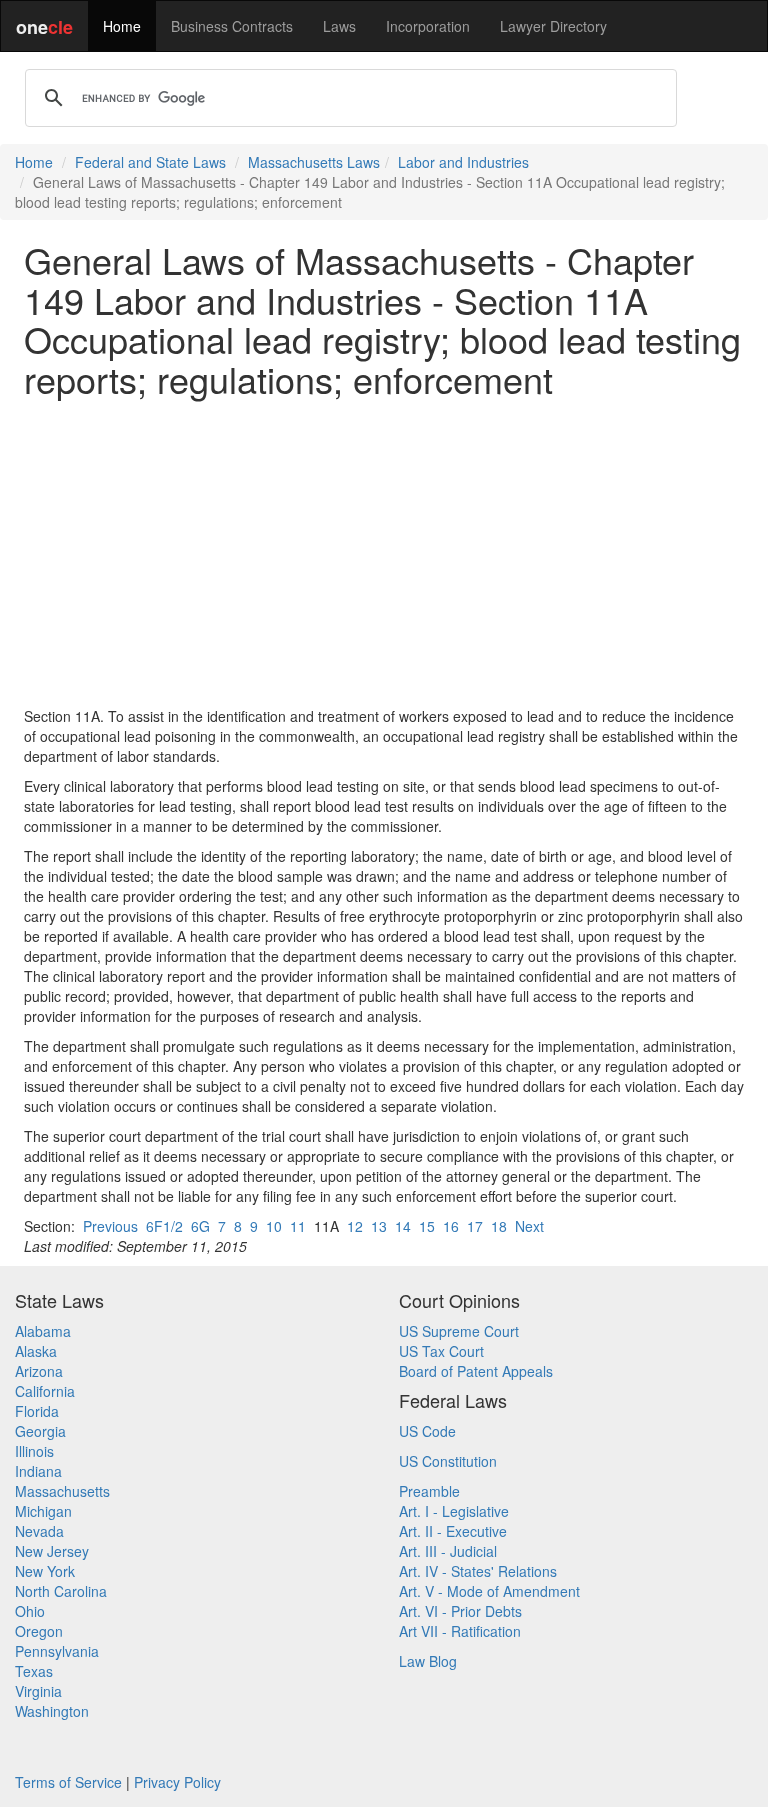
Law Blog (428, 1661)
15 (427, 1226)
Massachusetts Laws (314, 162)
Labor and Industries (463, 162)
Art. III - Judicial (448, 1551)
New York (45, 1571)
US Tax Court (441, 1351)
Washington (52, 1711)
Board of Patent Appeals (476, 1371)
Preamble (429, 1491)
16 (451, 1226)
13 (379, 1226)
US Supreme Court (459, 1331)
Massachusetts (62, 1491)
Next (529, 1226)
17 (475, 1226)
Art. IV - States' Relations (478, 1571)
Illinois (34, 1451)
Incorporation (428, 26)
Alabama (43, 1331)
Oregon (39, 1631)
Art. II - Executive (453, 1531)
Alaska (36, 1351)
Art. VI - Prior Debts (460, 1611)
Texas (34, 1671)
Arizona (39, 1371)
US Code (427, 1431)
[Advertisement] (384, 552)
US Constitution (448, 1461)
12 (355, 1226)
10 (274, 1226)
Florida (37, 1411)
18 (499, 1226)
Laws (339, 26)
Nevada (39, 1531)
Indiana (38, 1471)
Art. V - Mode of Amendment (489, 1591)
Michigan (43, 1511)
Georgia (40, 1431)
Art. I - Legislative (454, 1511)
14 (403, 1226)
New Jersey (52, 1551)
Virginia (38, 1691)
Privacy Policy (177, 1782)
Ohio (30, 1611)
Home (122, 26)
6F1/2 (164, 1226)
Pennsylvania (57, 1651)
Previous (110, 1226)
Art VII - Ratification (460, 1631)
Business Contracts (232, 26)
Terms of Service (68, 1782)
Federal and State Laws (150, 162)
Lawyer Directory (553, 26)
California (45, 1391)
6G (200, 1226)
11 (298, 1226)
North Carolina (61, 1591)
